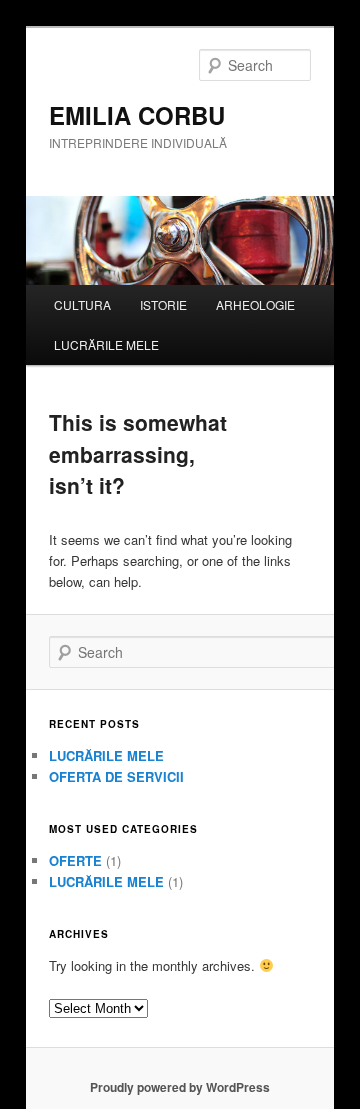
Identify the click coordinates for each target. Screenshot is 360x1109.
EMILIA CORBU (137, 115)
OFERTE (75, 860)
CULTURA (82, 304)
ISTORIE (163, 304)
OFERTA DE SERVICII (116, 776)
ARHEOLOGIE (255, 304)
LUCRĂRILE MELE (106, 344)
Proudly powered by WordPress (180, 1087)
